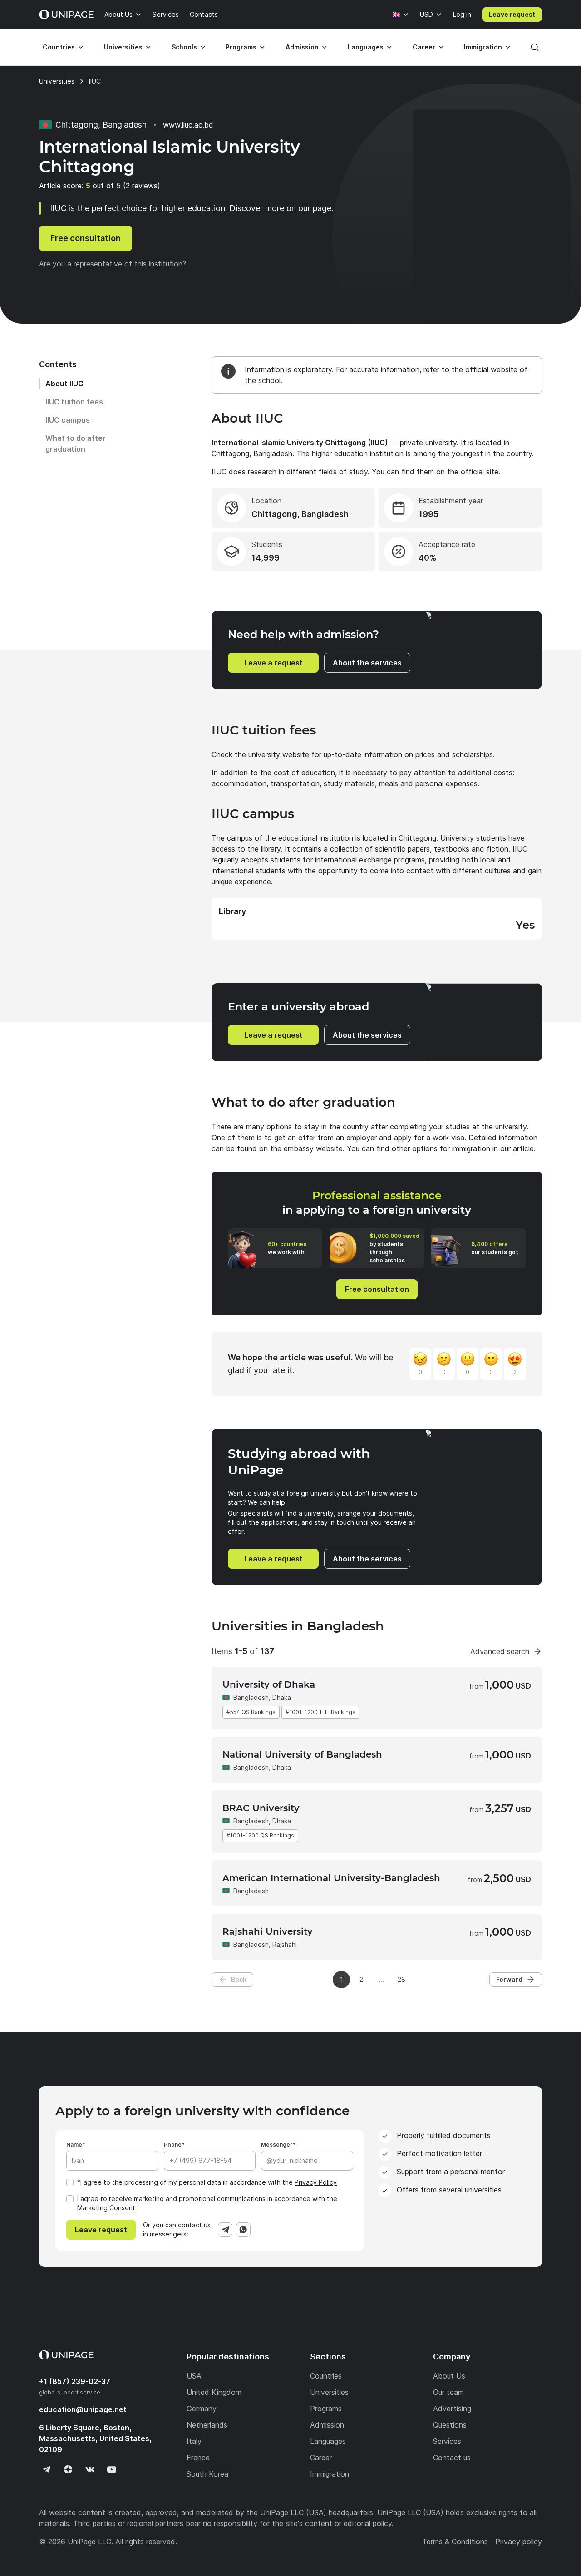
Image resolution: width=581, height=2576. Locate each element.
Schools (184, 47)
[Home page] (66, 15)
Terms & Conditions (455, 2542)
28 (401, 1979)
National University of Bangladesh (302, 1754)
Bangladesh (251, 1697)
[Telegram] (225, 2230)
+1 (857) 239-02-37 (75, 2381)
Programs (241, 47)
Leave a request (273, 663)
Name (74, 2145)
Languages (366, 47)
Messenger (277, 2145)
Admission (302, 47)
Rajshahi (285, 1944)
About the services (367, 663)
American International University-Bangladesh (331, 1878)
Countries (59, 47)
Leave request (512, 14)
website (296, 754)
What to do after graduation (76, 443)
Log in (462, 14)
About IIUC (64, 384)
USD (426, 14)
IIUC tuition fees (74, 402)
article (523, 1148)
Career (424, 47)
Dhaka (282, 1697)
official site (480, 472)
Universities (123, 47)
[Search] (535, 47)
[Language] (401, 15)
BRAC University (261, 1808)
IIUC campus (68, 420)
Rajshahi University (268, 1931)
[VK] (90, 2469)
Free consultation (86, 238)
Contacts (204, 14)
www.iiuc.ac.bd (188, 125)
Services (166, 14)
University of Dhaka (269, 1684)
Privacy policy (519, 2542)
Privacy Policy (316, 2182)
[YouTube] (112, 2469)
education (83, 2409)
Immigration (483, 47)
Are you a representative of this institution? (113, 264)
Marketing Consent (106, 2208)
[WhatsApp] (243, 2230)
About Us (118, 14)
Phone (173, 2145)
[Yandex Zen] (68, 2469)
